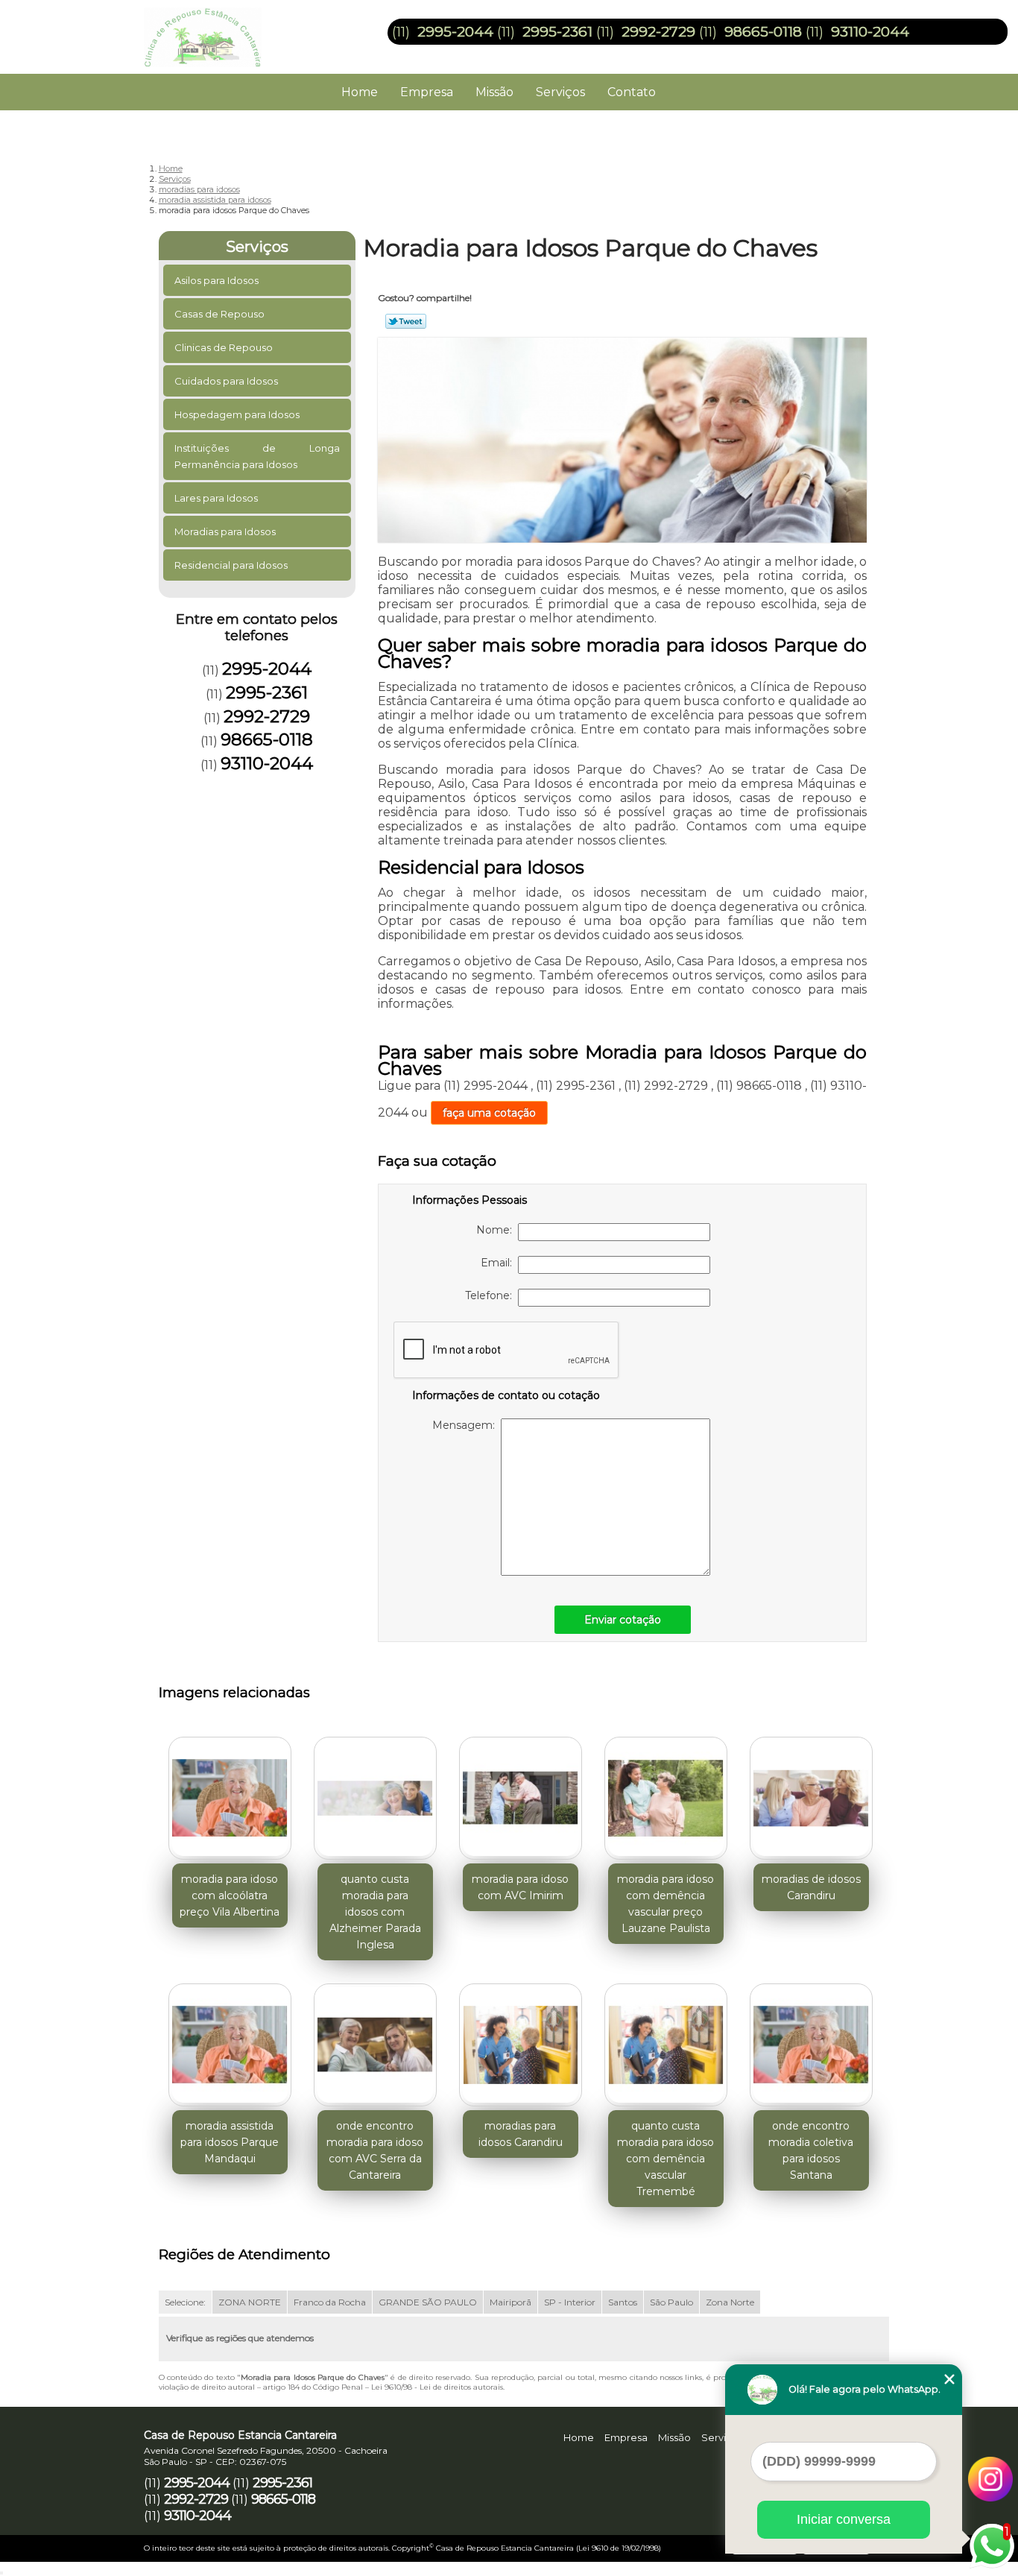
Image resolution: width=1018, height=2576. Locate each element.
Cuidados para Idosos (226, 381)
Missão (494, 92)
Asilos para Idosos (216, 280)
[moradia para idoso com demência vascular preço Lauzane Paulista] (666, 1798)
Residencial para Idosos (231, 565)
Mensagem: (467, 1425)
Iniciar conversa (844, 2519)
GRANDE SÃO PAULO (428, 2302)
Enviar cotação (623, 1620)
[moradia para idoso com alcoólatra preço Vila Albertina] (230, 1798)
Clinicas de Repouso (224, 347)
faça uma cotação (489, 1113)
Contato (632, 92)
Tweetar (406, 321)
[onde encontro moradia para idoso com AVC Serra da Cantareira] (375, 2045)
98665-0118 (763, 32)
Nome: (497, 1230)
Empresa (427, 92)
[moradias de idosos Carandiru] (811, 1798)
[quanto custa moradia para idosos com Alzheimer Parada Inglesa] (375, 1798)
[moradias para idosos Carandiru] (521, 2045)
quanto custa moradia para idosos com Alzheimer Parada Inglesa (375, 1912)
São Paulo (671, 2302)
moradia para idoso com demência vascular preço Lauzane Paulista (666, 1904)
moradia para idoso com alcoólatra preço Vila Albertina (230, 1895)
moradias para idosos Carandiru (521, 2134)
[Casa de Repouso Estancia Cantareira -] (230, 30)
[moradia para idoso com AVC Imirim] (521, 1798)
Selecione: (185, 2302)
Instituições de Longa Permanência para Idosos (257, 456)
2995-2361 (557, 32)
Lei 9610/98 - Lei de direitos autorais (437, 2387)
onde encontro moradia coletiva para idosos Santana (811, 2150)
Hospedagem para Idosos (237, 414)
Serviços (560, 92)
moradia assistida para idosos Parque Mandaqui (230, 2142)
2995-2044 (455, 32)
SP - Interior (570, 2302)
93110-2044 (870, 32)
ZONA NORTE (250, 2302)
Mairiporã (510, 2302)
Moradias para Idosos (225, 531)
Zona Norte (730, 2302)
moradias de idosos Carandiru (811, 1887)
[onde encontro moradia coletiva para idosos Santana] (811, 2045)
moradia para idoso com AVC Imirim (520, 1887)
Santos (623, 2302)
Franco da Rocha (330, 2302)
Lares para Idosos (216, 498)
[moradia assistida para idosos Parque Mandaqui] (230, 2045)
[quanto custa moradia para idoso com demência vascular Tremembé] (666, 2045)
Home (360, 92)
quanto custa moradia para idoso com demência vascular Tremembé (666, 2159)
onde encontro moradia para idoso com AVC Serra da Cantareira (375, 2150)
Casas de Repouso (219, 314)
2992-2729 (658, 32)
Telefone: (491, 1295)
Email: (499, 1263)
